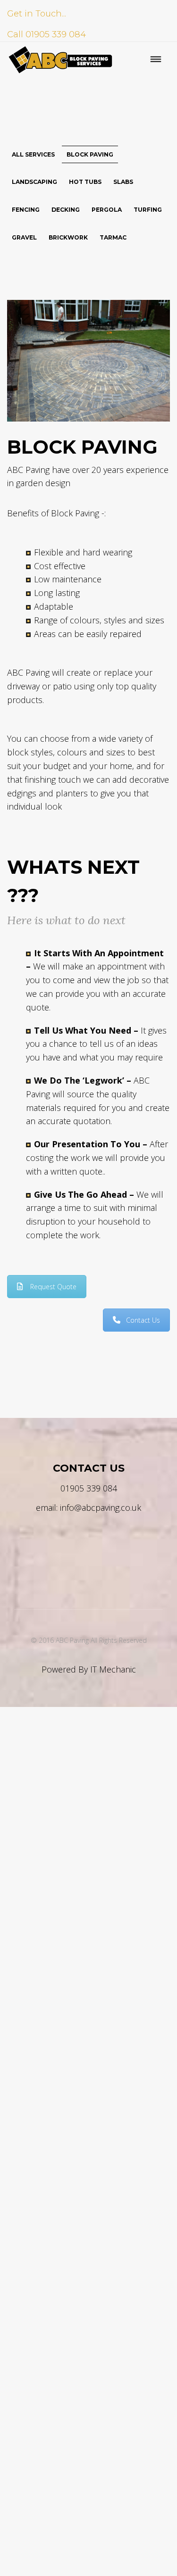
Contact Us (143, 1320)
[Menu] (156, 60)
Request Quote (53, 1287)
